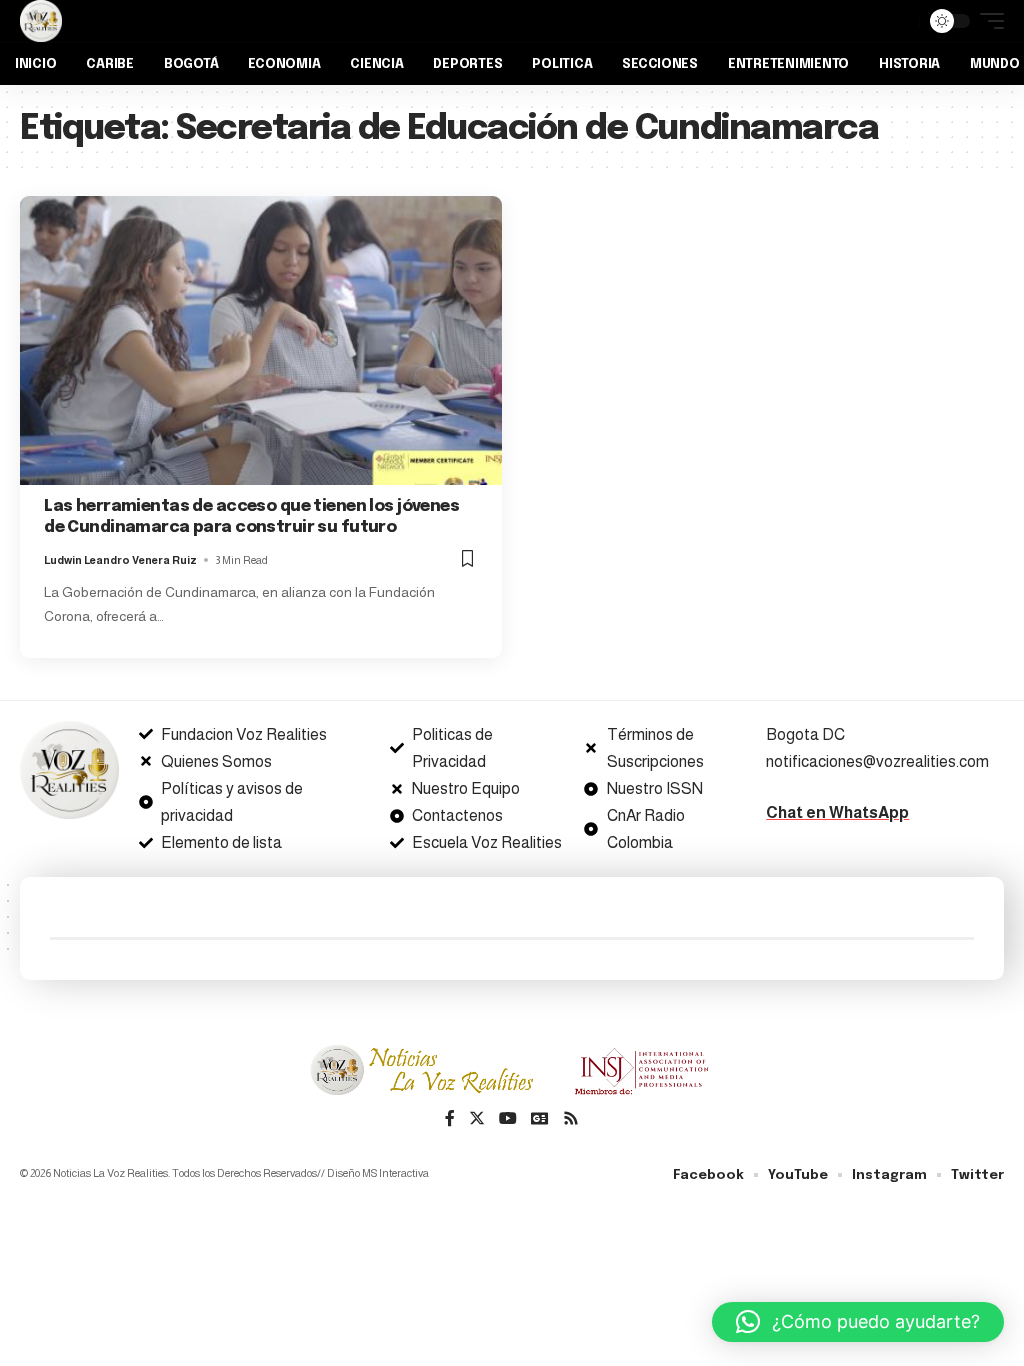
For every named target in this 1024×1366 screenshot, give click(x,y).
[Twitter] (477, 1119)
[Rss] (571, 1119)
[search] (899, 21)
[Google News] (540, 1119)
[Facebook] (450, 1119)
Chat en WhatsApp (837, 812)
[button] (858, 1322)
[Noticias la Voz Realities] (41, 21)
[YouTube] (508, 1119)
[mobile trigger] (987, 21)
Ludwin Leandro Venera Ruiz (120, 560)
